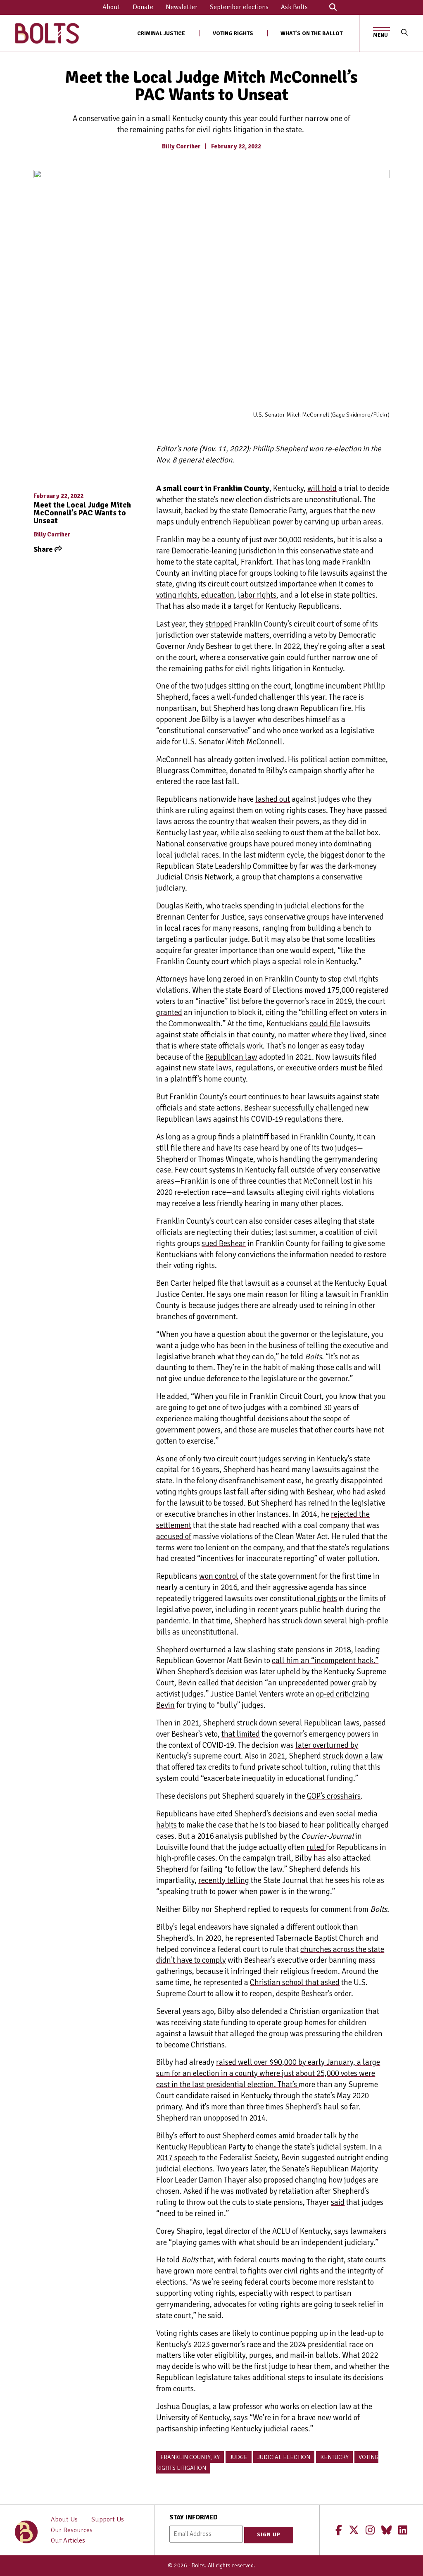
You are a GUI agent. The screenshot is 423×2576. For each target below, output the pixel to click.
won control (219, 1576)
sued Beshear (224, 1244)
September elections (239, 7)
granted (169, 1013)
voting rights (177, 595)
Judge (239, 2457)
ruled (316, 1847)
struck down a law (353, 1756)
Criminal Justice (161, 33)
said (338, 2202)
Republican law (231, 1057)
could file (325, 1024)
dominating (353, 844)
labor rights (257, 595)
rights (327, 1599)
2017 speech (177, 2158)
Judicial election (284, 2457)
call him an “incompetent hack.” (325, 1661)
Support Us (108, 2519)
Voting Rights (233, 33)
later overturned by (327, 1745)
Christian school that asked (295, 1983)
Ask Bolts (294, 7)
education (218, 595)
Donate (143, 7)
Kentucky (334, 2457)
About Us (64, 2519)
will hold (322, 489)
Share (44, 549)
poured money (294, 844)
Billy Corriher (181, 146)
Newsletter (182, 7)
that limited (241, 1734)
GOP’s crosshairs (334, 1796)
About (111, 7)
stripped (219, 624)
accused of (174, 1537)
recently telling (224, 1880)
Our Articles (68, 2540)
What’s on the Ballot (311, 33)
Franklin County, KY (190, 2457)
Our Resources (72, 2530)
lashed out (273, 799)
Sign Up (269, 2535)
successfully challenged (312, 1108)
